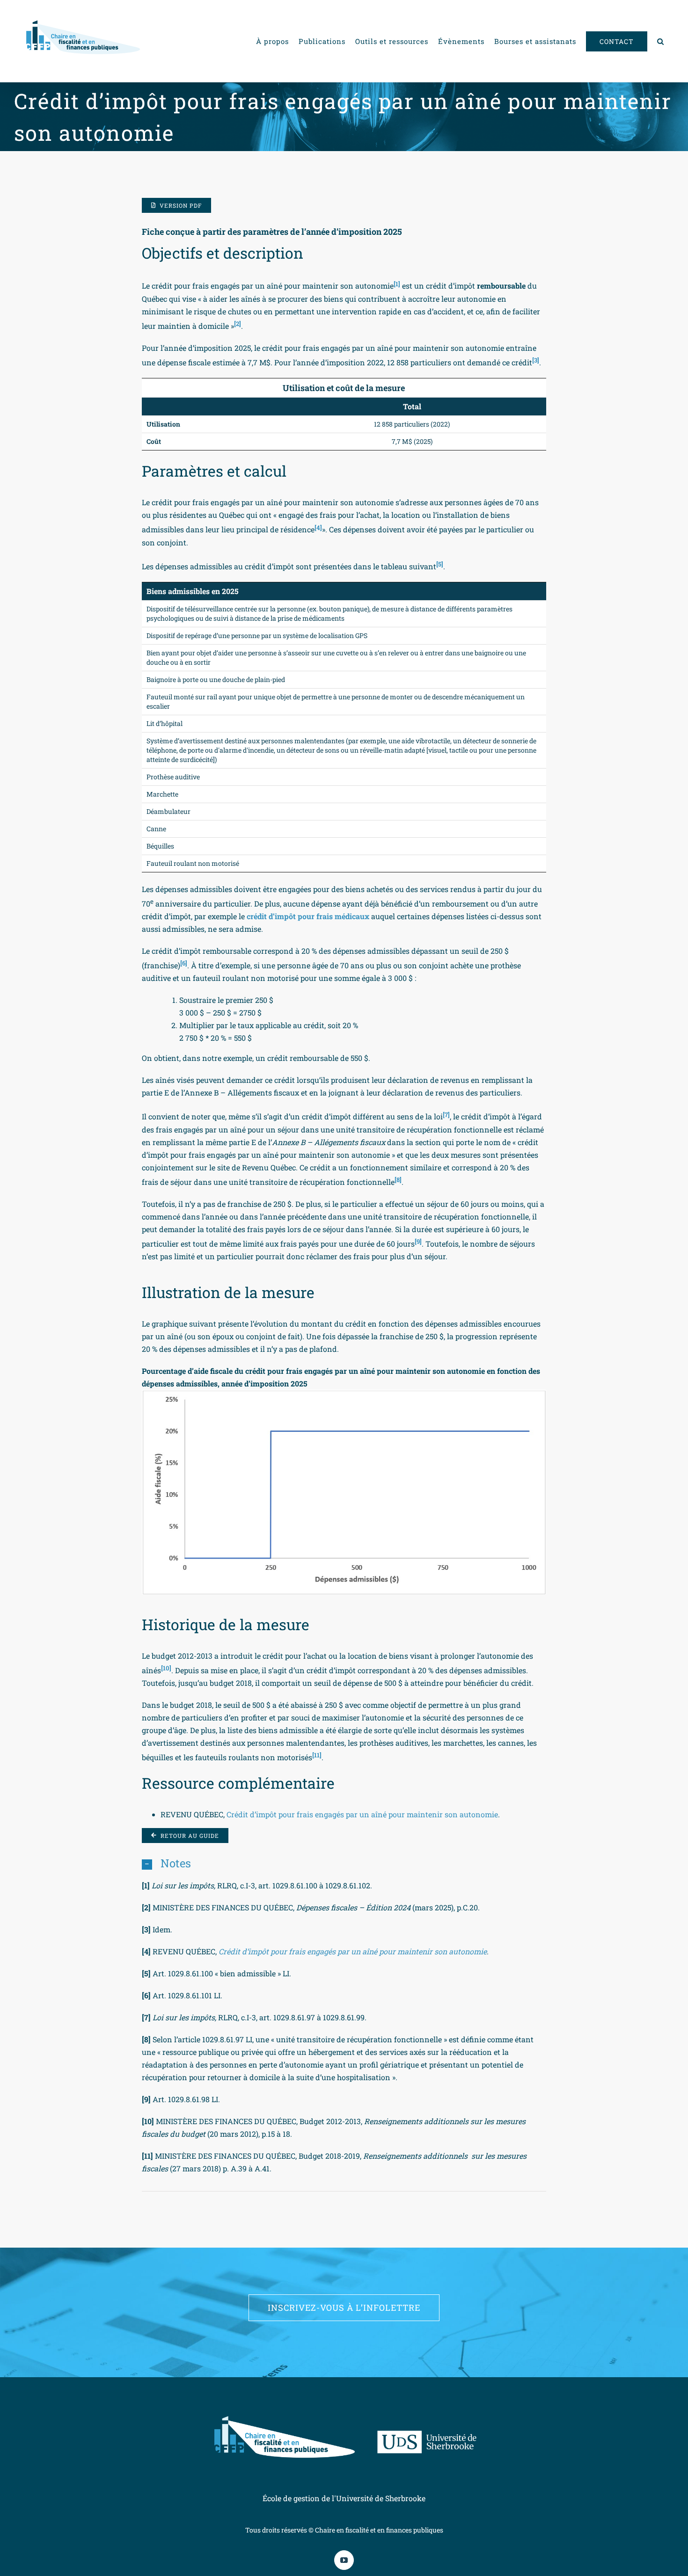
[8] (398, 1180)
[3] (536, 360)
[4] (318, 527)
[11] (317, 1755)
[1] (397, 283)
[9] (418, 1241)
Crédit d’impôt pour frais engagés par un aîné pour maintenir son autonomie (362, 1814)
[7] (446, 1114)
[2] (238, 324)
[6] (184, 963)
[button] (661, 41)
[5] (440, 564)
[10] (166, 1668)
